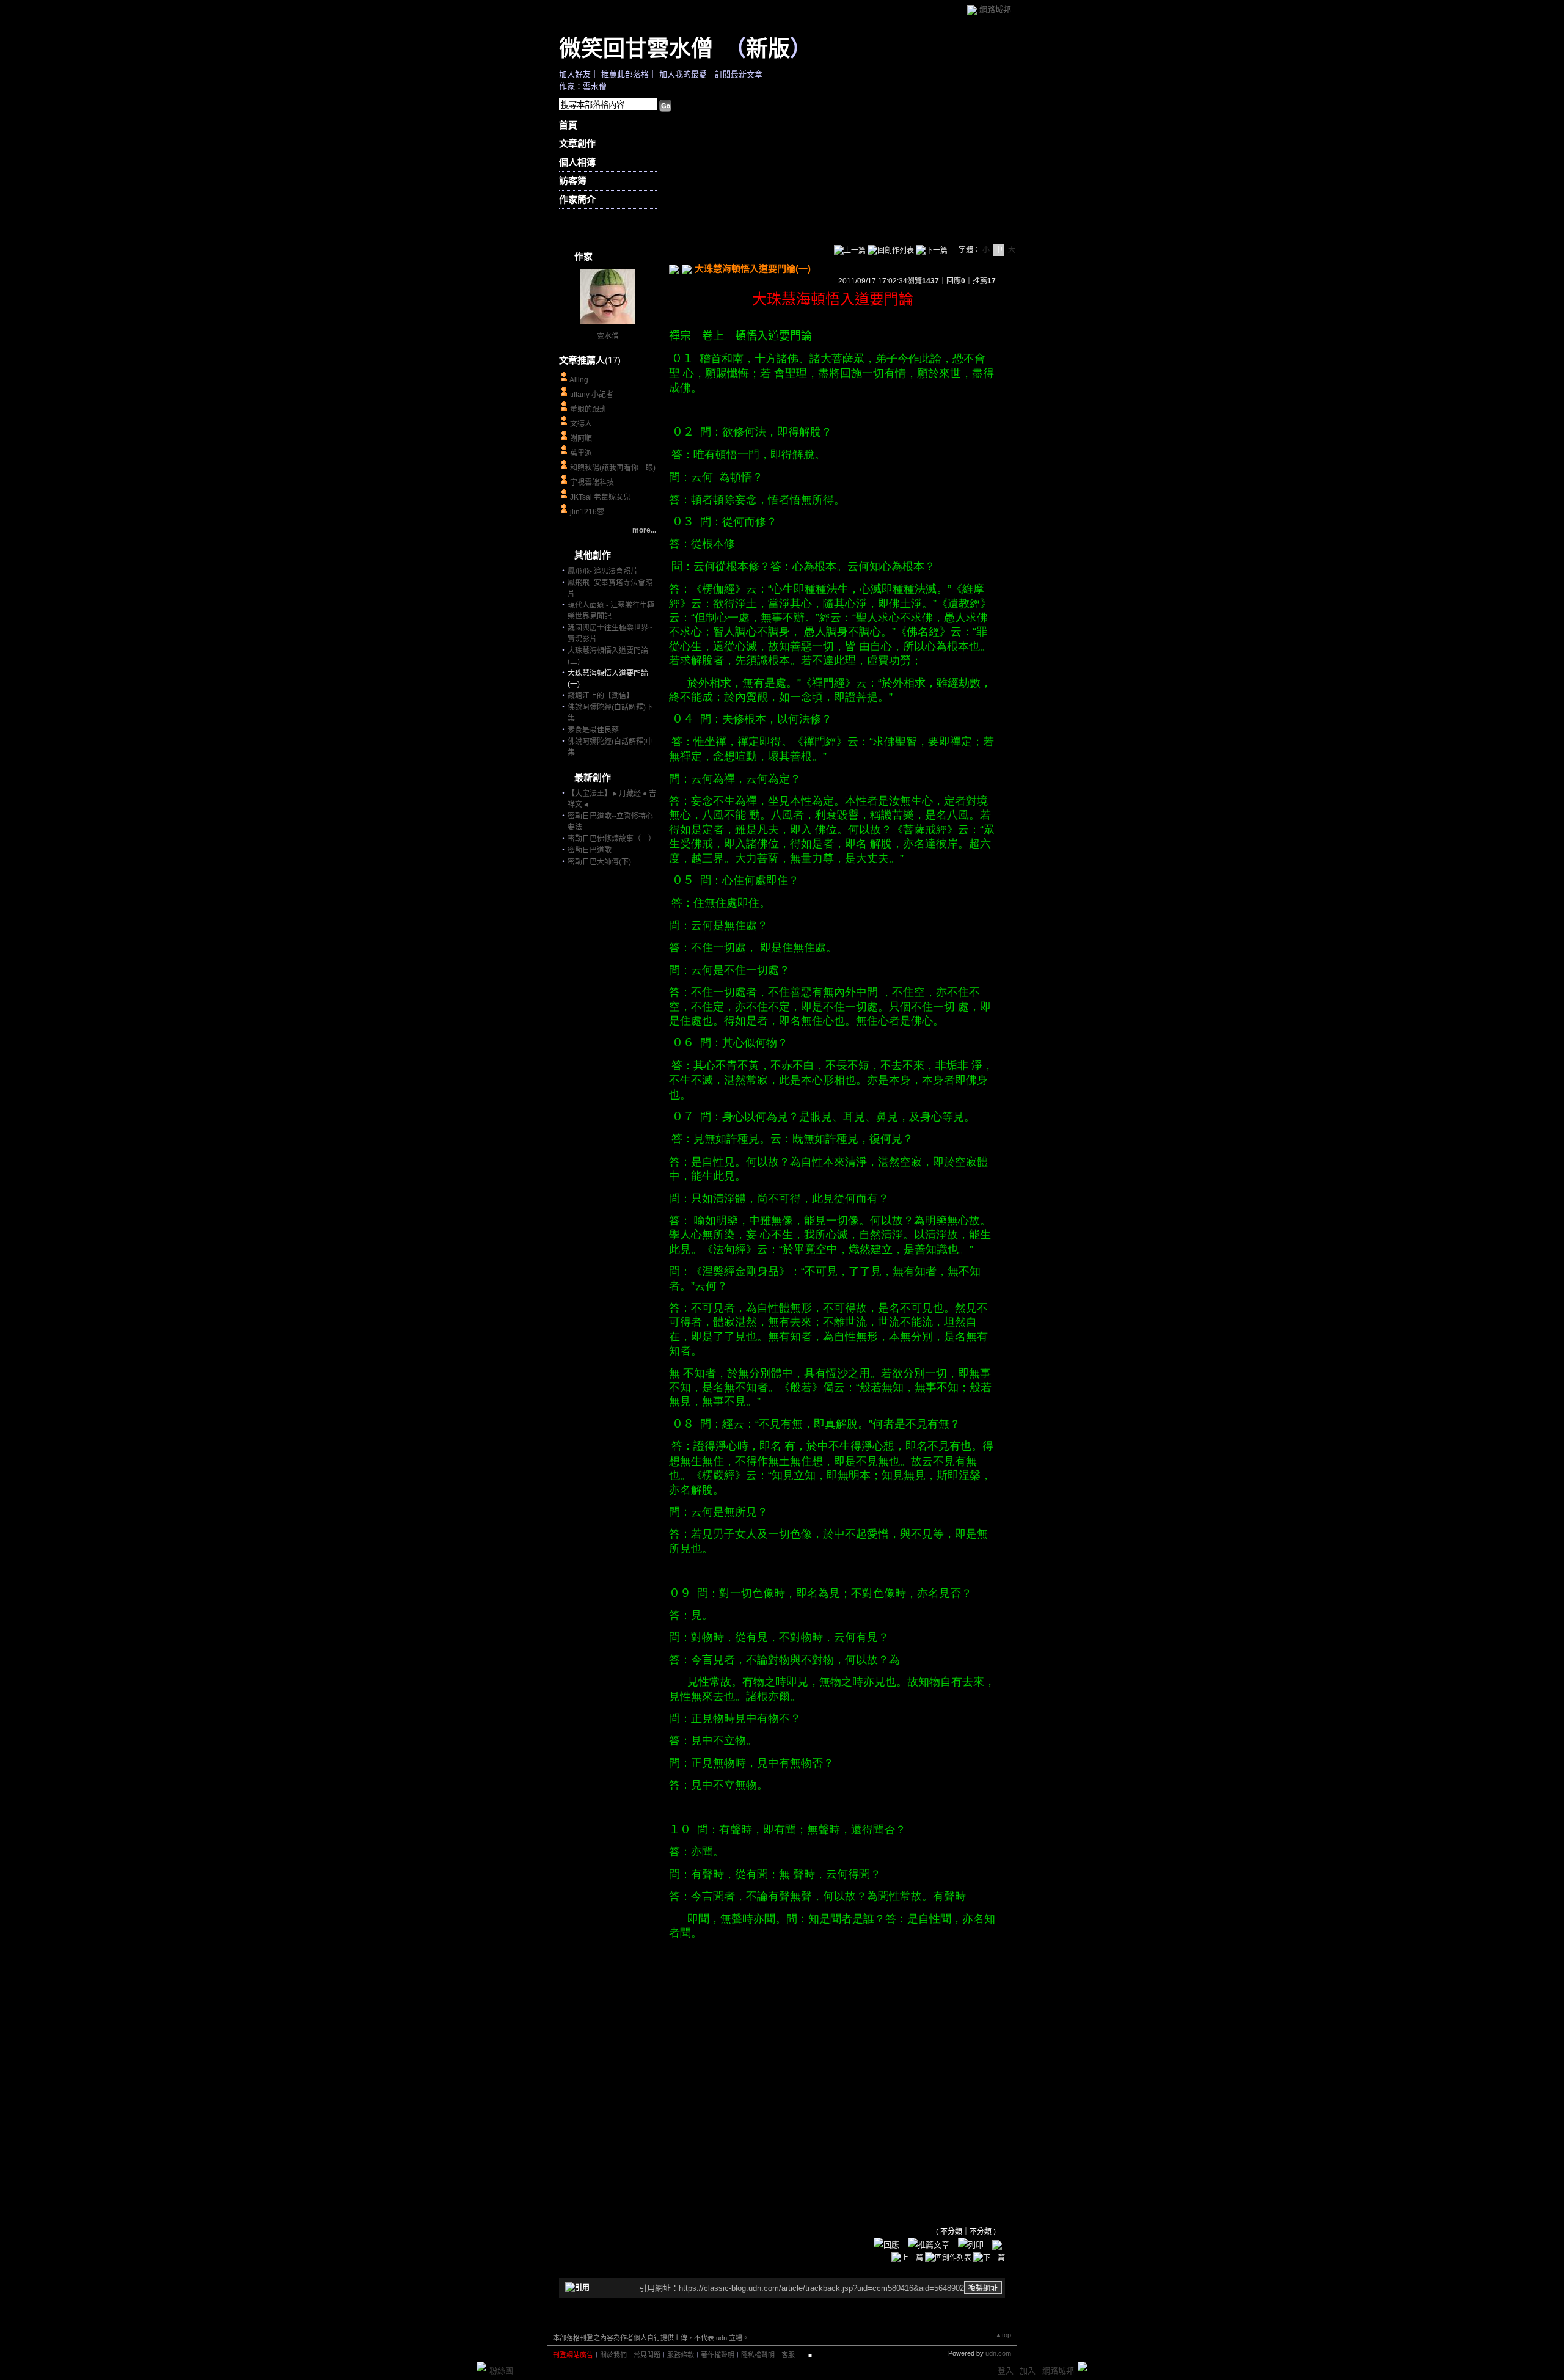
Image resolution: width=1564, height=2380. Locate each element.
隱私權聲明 (758, 2355)
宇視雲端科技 (592, 483)
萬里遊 (581, 453)
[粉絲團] (481, 2367)
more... (644, 530)
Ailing (579, 380)
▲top (1003, 2335)
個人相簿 (577, 162)
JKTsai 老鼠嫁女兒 (600, 497)
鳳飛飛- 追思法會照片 (603, 571)
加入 (1028, 2371)
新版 (768, 48)
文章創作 (577, 143)
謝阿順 (581, 439)
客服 (788, 2355)
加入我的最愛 (683, 74)
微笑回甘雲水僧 (636, 48)
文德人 (581, 424)
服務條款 (681, 2355)
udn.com (998, 2353)
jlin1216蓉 (587, 512)
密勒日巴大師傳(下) (599, 862)
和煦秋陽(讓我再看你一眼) (613, 468)
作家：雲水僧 (583, 86)
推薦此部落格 (625, 74)
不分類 (951, 2232)
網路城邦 (995, 9)
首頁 (568, 125)
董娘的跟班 (588, 409)
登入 (1006, 2371)
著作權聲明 (718, 2355)
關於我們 (613, 2355)
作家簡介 (577, 199)
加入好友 (575, 74)
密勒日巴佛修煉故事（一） (612, 839)
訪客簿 (573, 181)
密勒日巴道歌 (590, 850)
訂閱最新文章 (739, 74)
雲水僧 (608, 336)
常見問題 (647, 2355)
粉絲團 (501, 2371)
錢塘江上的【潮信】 (601, 696)
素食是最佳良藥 (593, 730)
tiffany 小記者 (592, 395)
